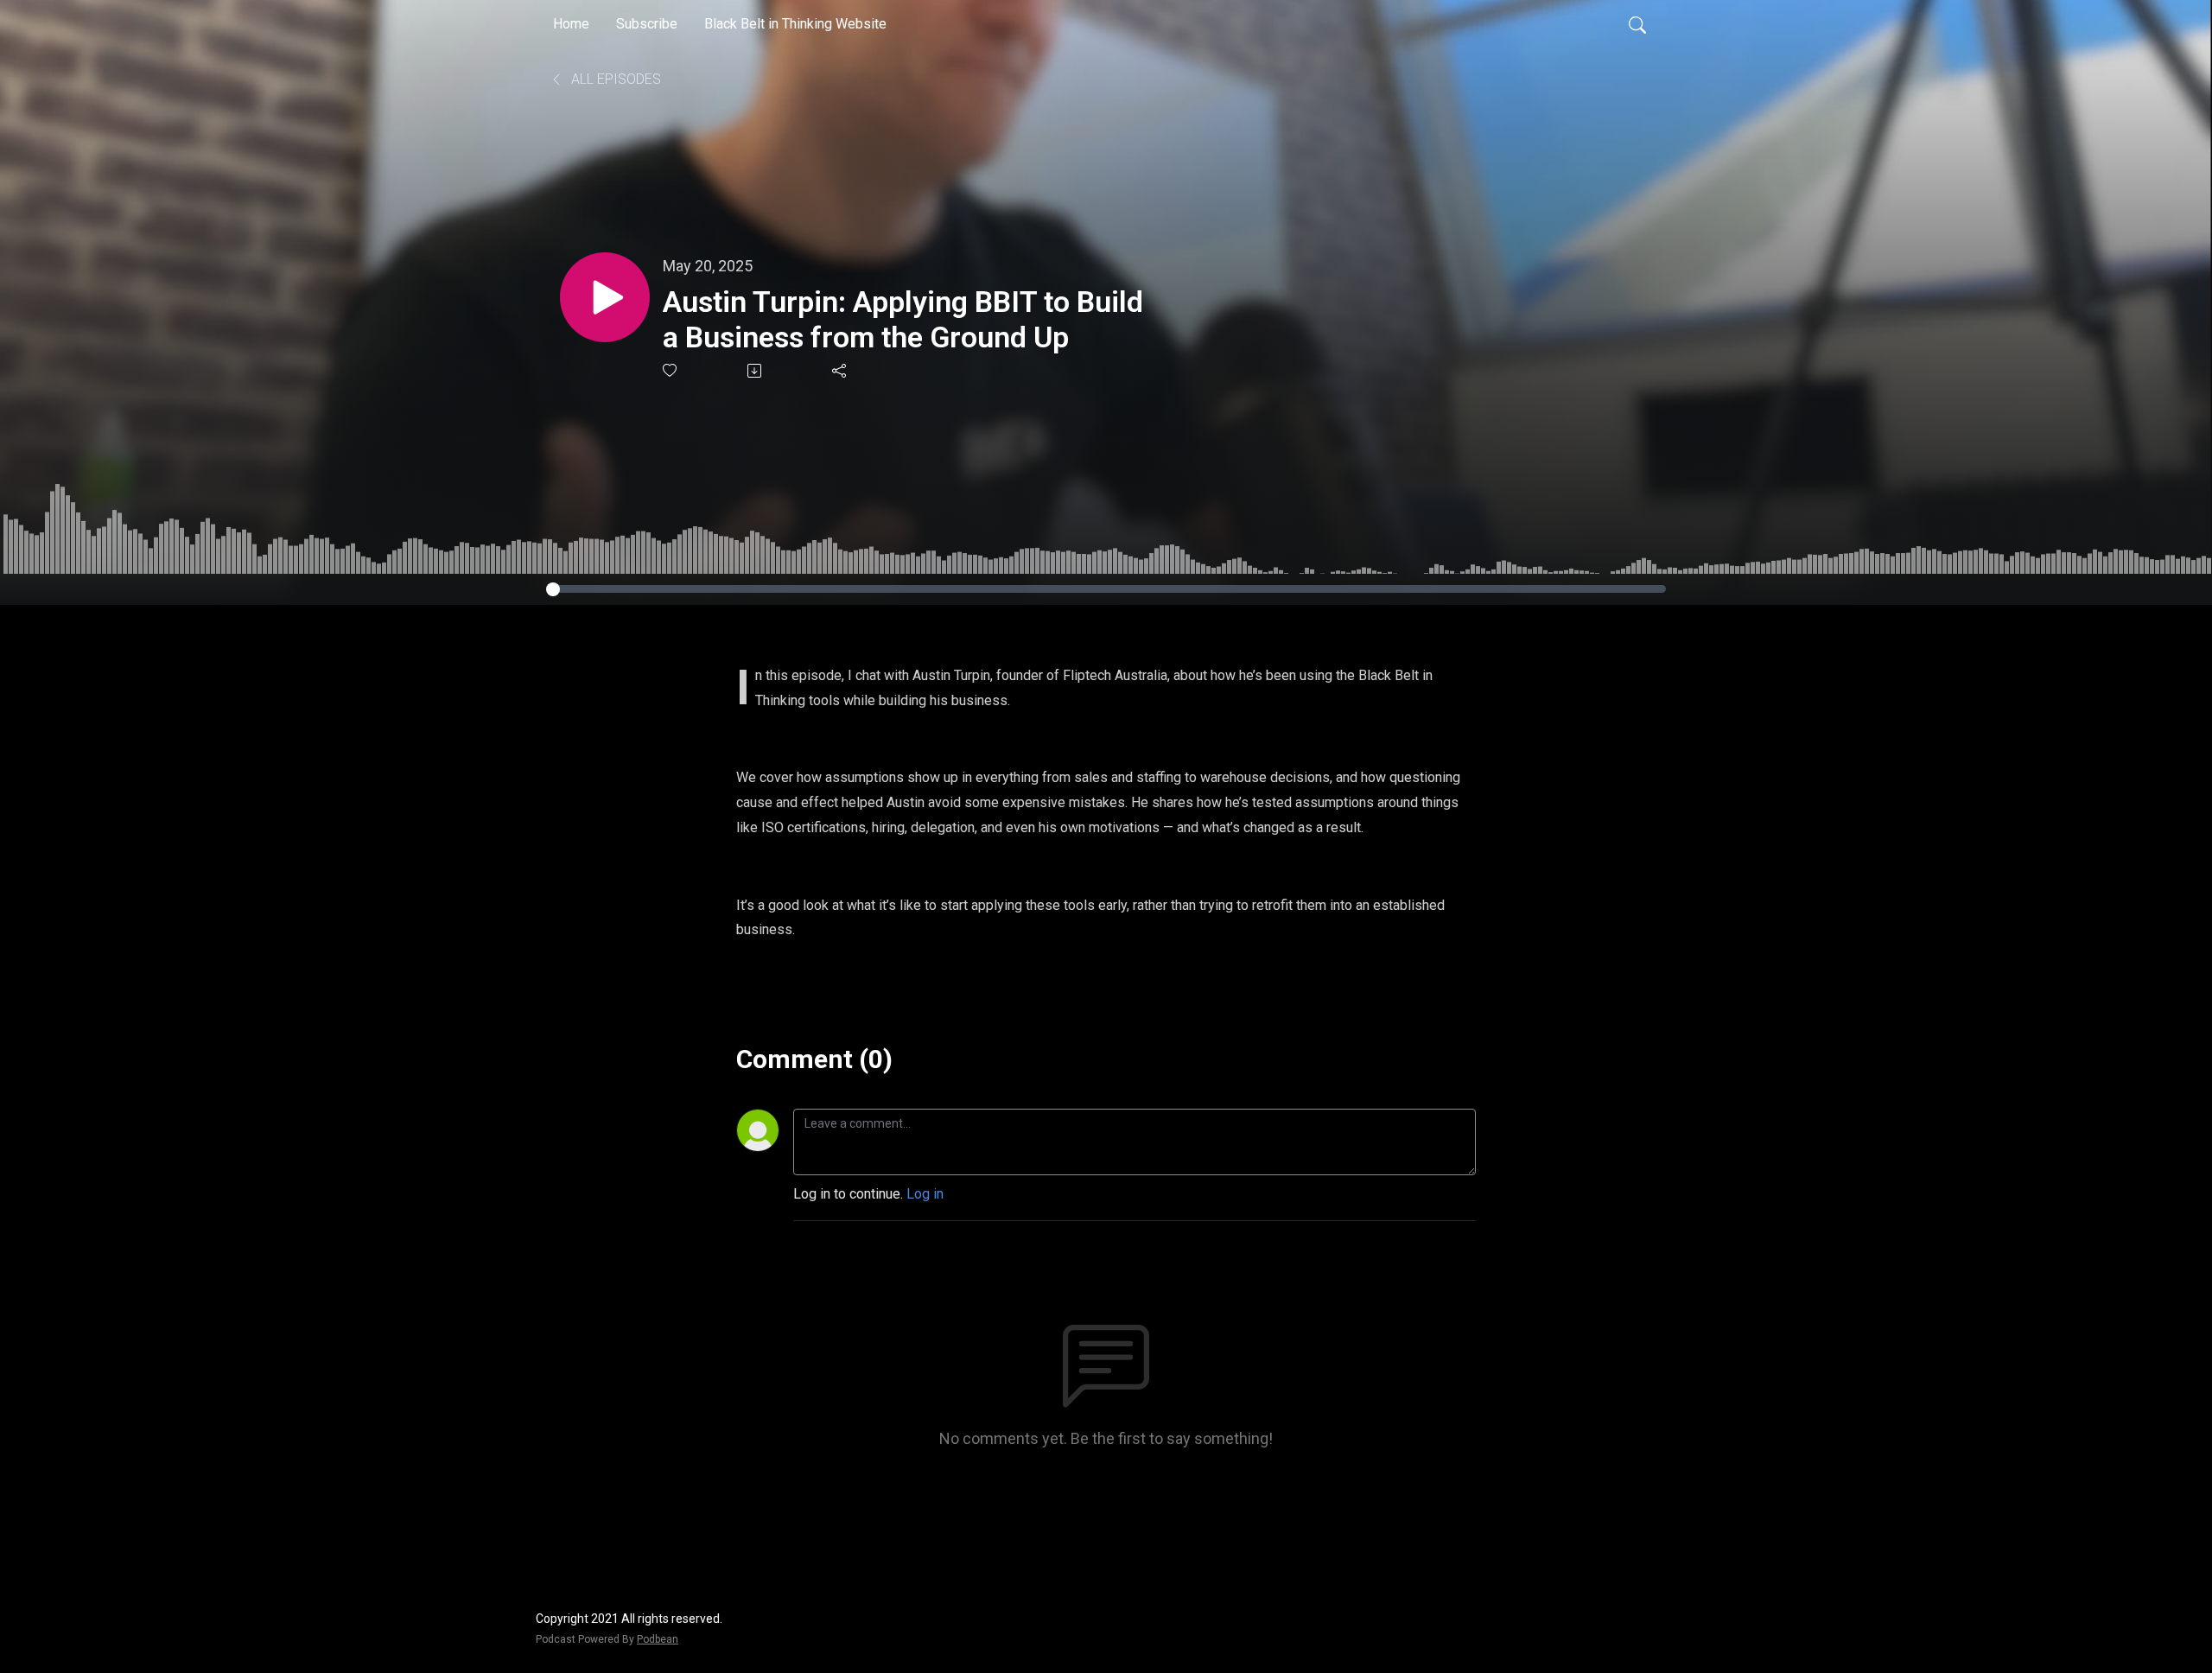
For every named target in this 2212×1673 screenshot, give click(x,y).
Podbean (658, 1639)
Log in (925, 1194)
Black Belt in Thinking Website (795, 24)
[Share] (840, 371)
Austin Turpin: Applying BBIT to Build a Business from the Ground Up (903, 319)
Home (571, 24)
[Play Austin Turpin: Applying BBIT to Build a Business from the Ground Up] (605, 297)
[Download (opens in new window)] (756, 371)
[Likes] (671, 370)
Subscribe (647, 24)
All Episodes (614, 79)
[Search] (1637, 24)
